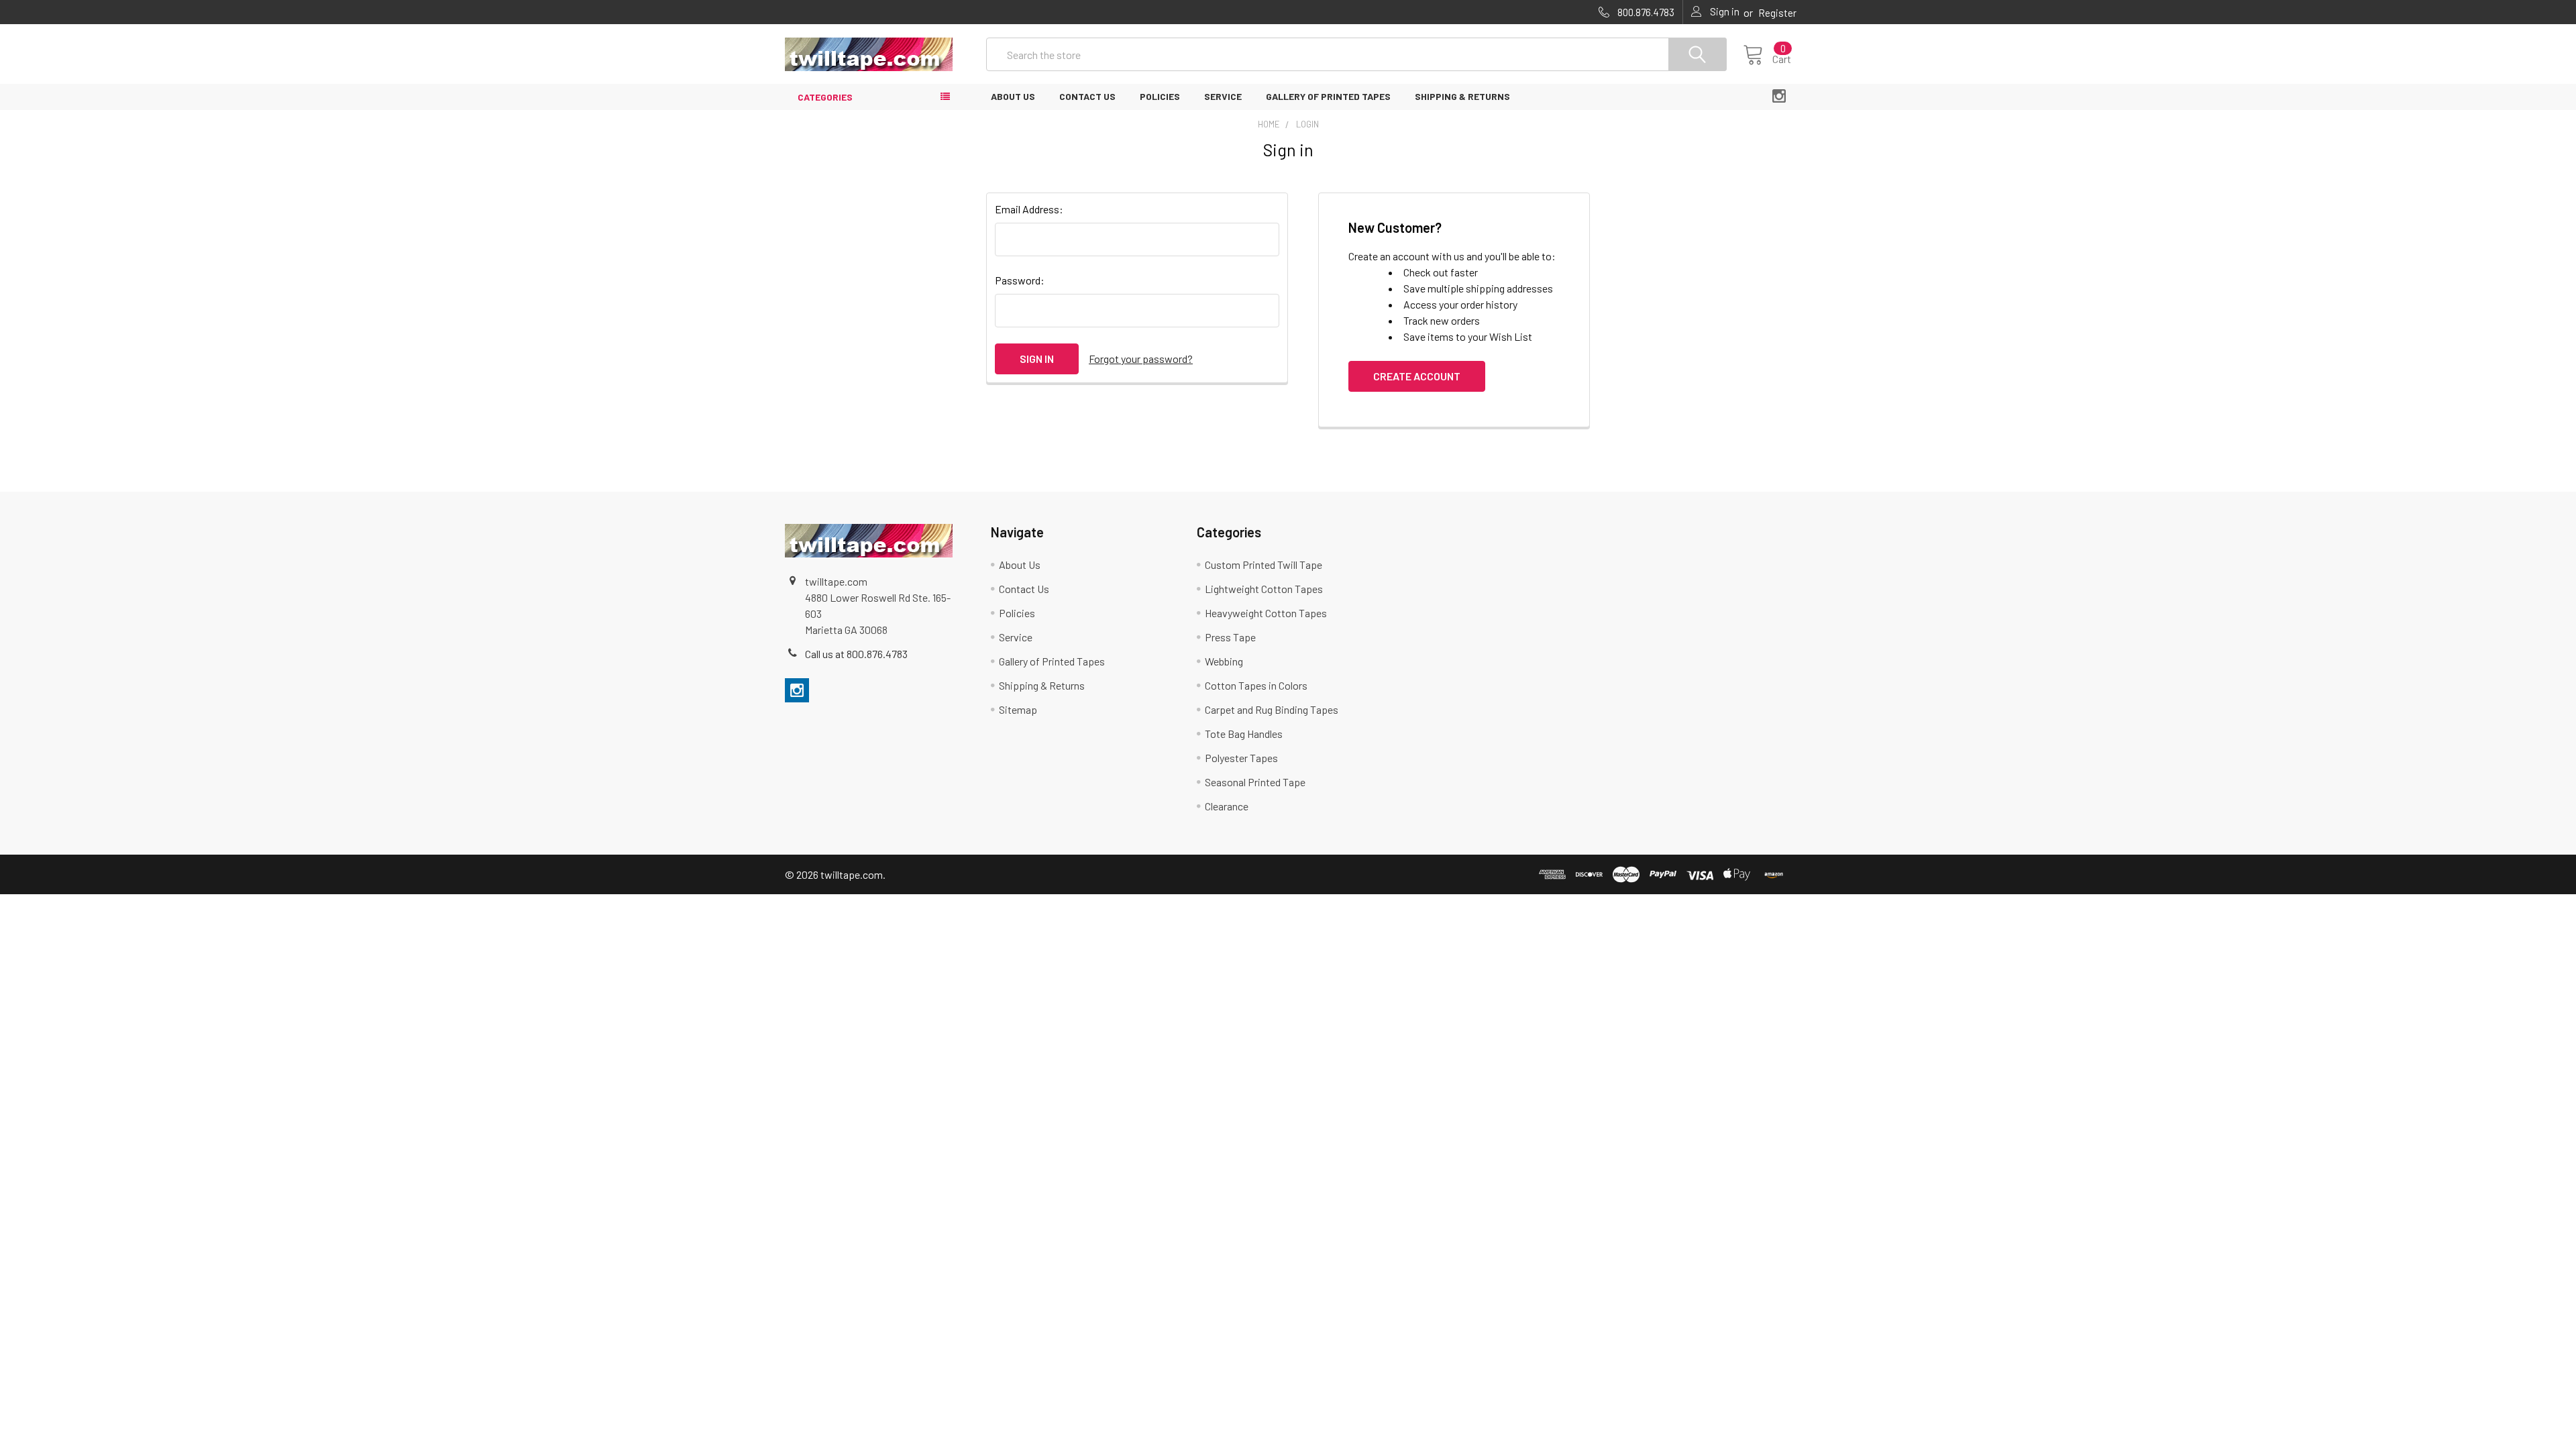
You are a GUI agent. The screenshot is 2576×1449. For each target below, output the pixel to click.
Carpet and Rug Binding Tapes (1272, 709)
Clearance (1227, 806)
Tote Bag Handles (1244, 734)
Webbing (1224, 661)
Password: (1020, 280)
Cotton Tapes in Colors (1256, 685)
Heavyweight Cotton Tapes (1266, 613)
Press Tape (1230, 637)
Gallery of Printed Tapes (1328, 96)
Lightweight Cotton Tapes (1264, 589)
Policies (1160, 96)
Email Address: (1029, 209)
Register (1777, 13)
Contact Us (1087, 96)
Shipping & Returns (1462, 96)
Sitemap (1018, 709)
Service (1223, 96)
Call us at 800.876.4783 (856, 654)
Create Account (1417, 376)
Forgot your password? (1141, 359)
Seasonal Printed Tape (1255, 782)
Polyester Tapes (1241, 758)
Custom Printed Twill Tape (1264, 565)
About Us (1013, 96)
